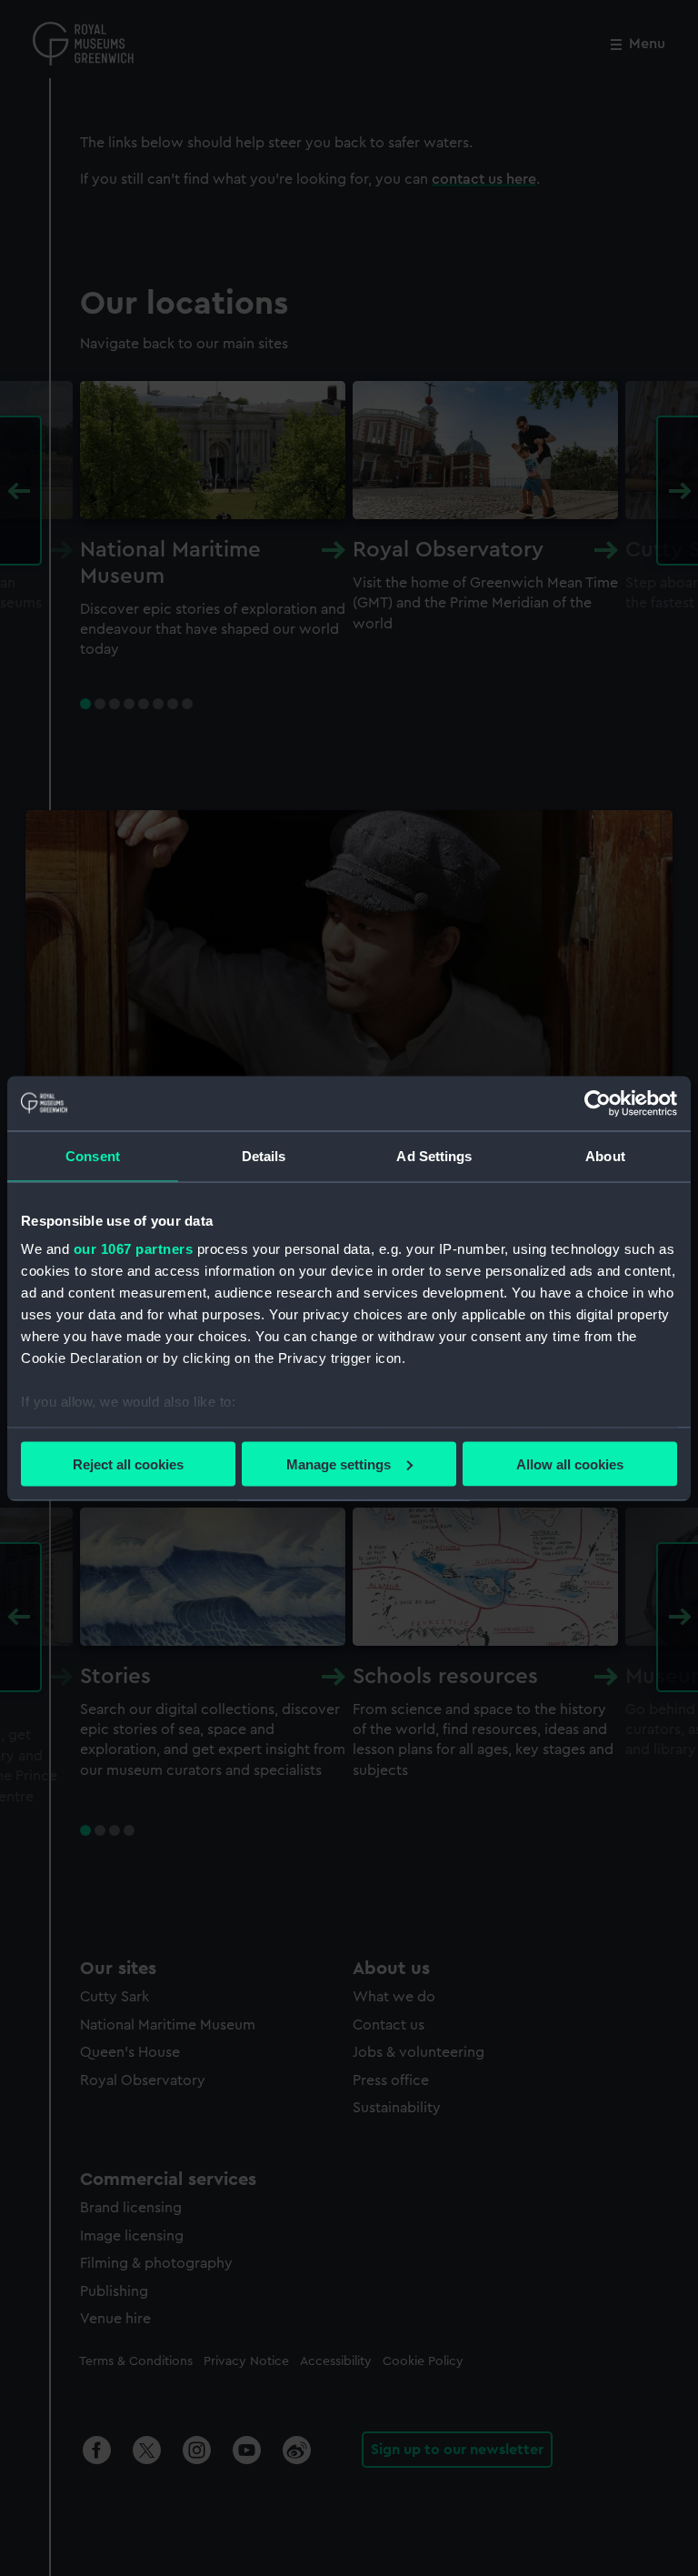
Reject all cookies (128, 1463)
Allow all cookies (570, 1463)
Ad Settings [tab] (434, 1155)
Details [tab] (264, 1155)
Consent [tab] (93, 1155)
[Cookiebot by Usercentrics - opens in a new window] (598, 1103)
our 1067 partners (134, 1249)
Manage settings (339, 1463)
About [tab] (605, 1155)
